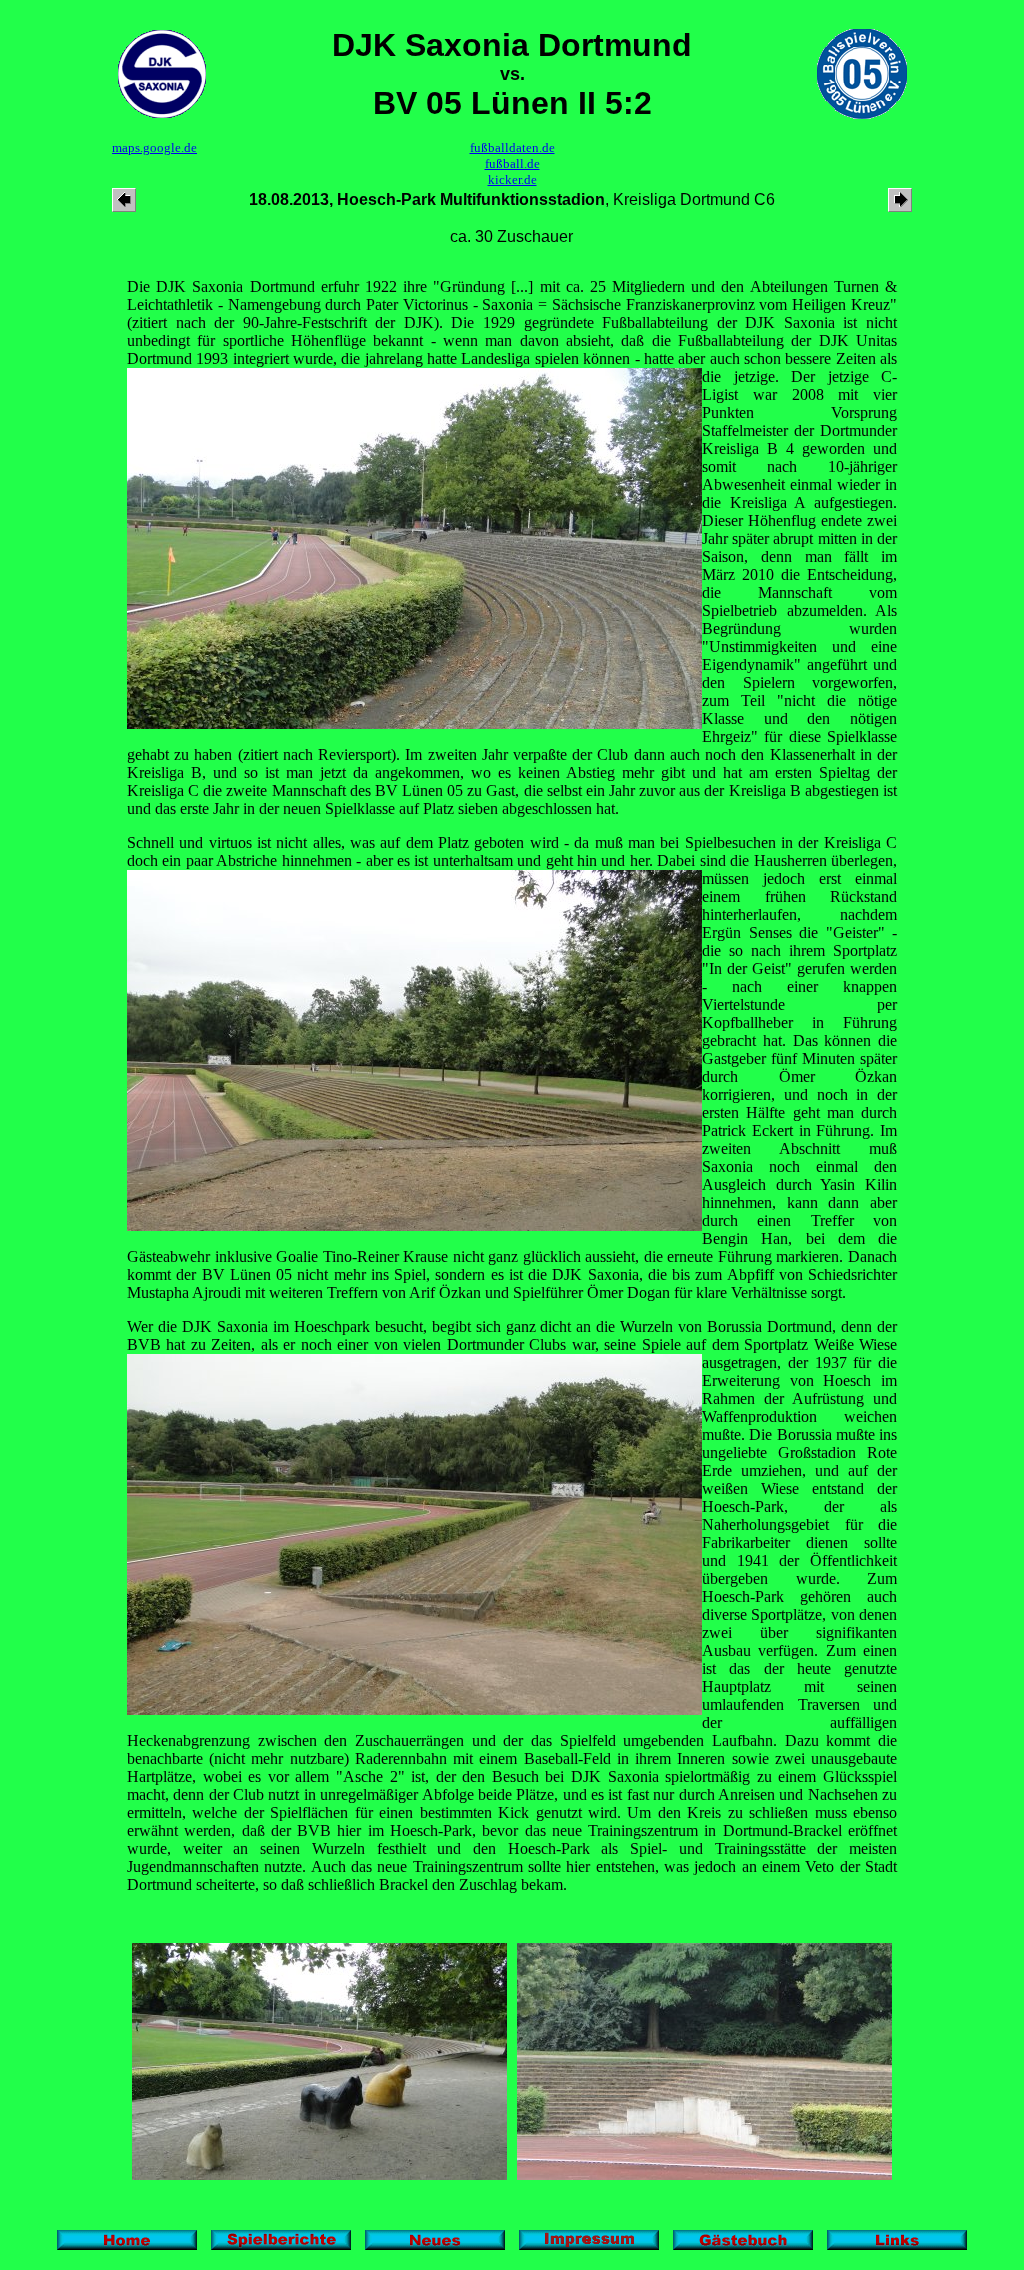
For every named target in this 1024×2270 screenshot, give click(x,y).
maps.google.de (154, 147)
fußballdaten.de (512, 147)
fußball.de (512, 163)
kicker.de (512, 179)
